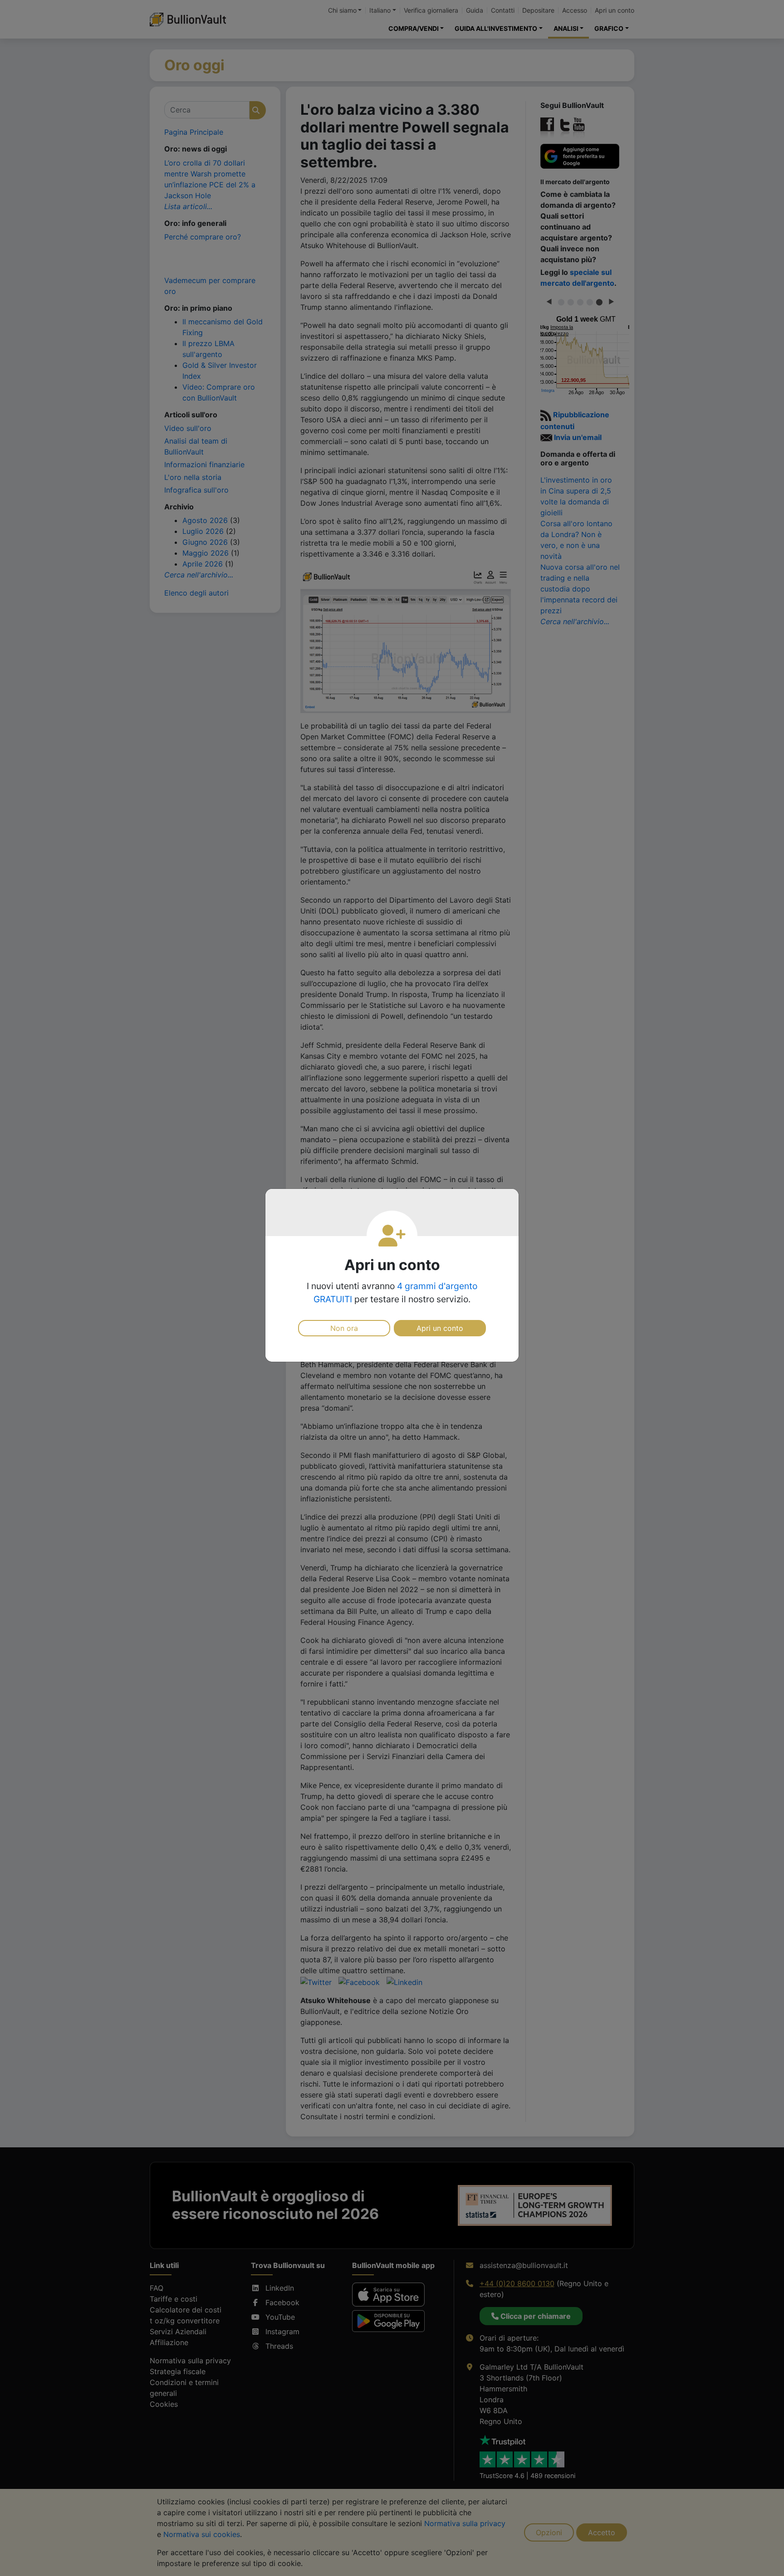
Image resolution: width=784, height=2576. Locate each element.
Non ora (344, 1328)
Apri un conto (440, 1328)
